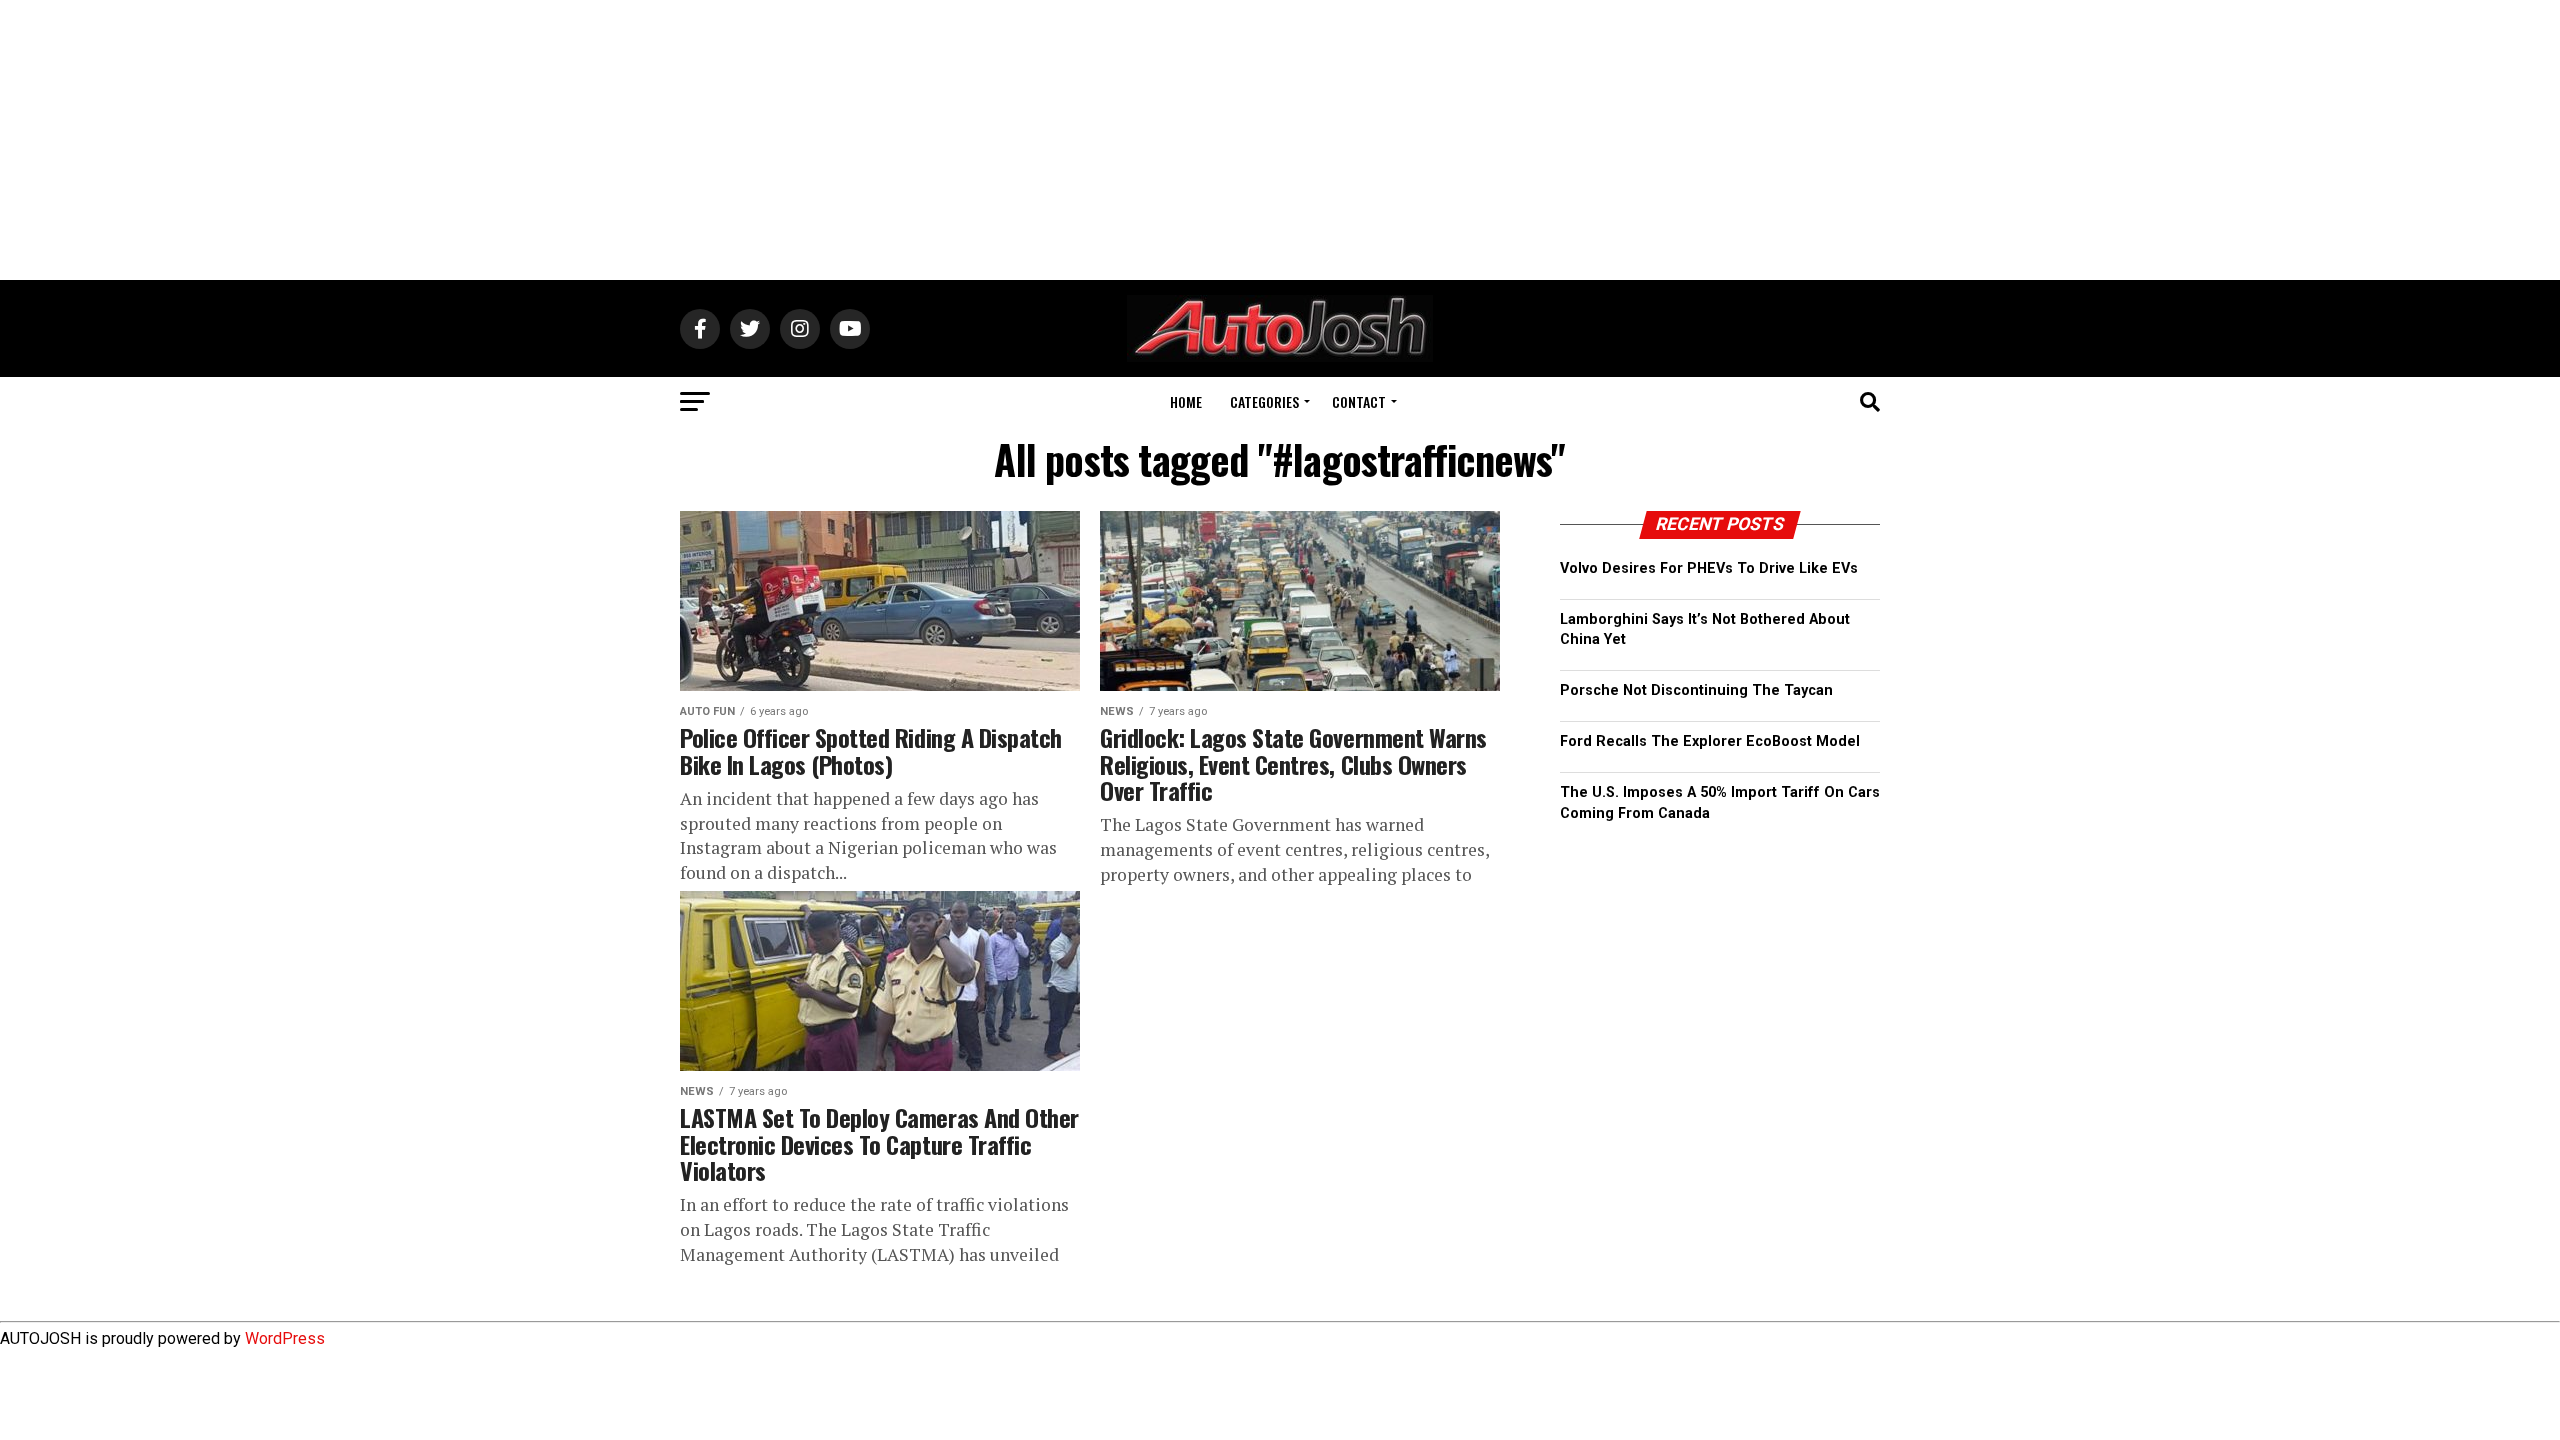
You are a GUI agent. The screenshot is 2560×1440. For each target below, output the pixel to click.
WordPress (285, 1338)
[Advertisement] (1280, 140)
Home (1186, 401)
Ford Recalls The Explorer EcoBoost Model (1710, 741)
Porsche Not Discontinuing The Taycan (1696, 690)
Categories (1264, 401)
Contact (1359, 401)
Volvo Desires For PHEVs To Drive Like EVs (1709, 568)
